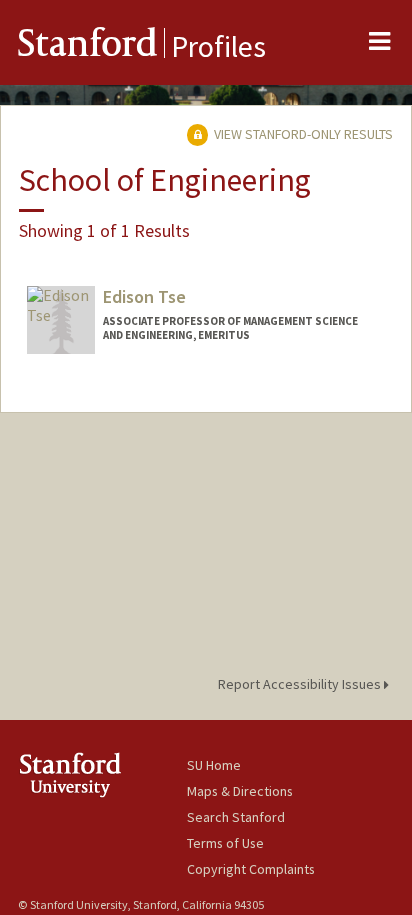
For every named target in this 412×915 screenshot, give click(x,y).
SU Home (214, 765)
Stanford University (102, 774)
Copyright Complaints (251, 869)
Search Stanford (236, 817)
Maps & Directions (240, 791)
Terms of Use (225, 843)
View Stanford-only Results (302, 134)
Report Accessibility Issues (301, 684)
